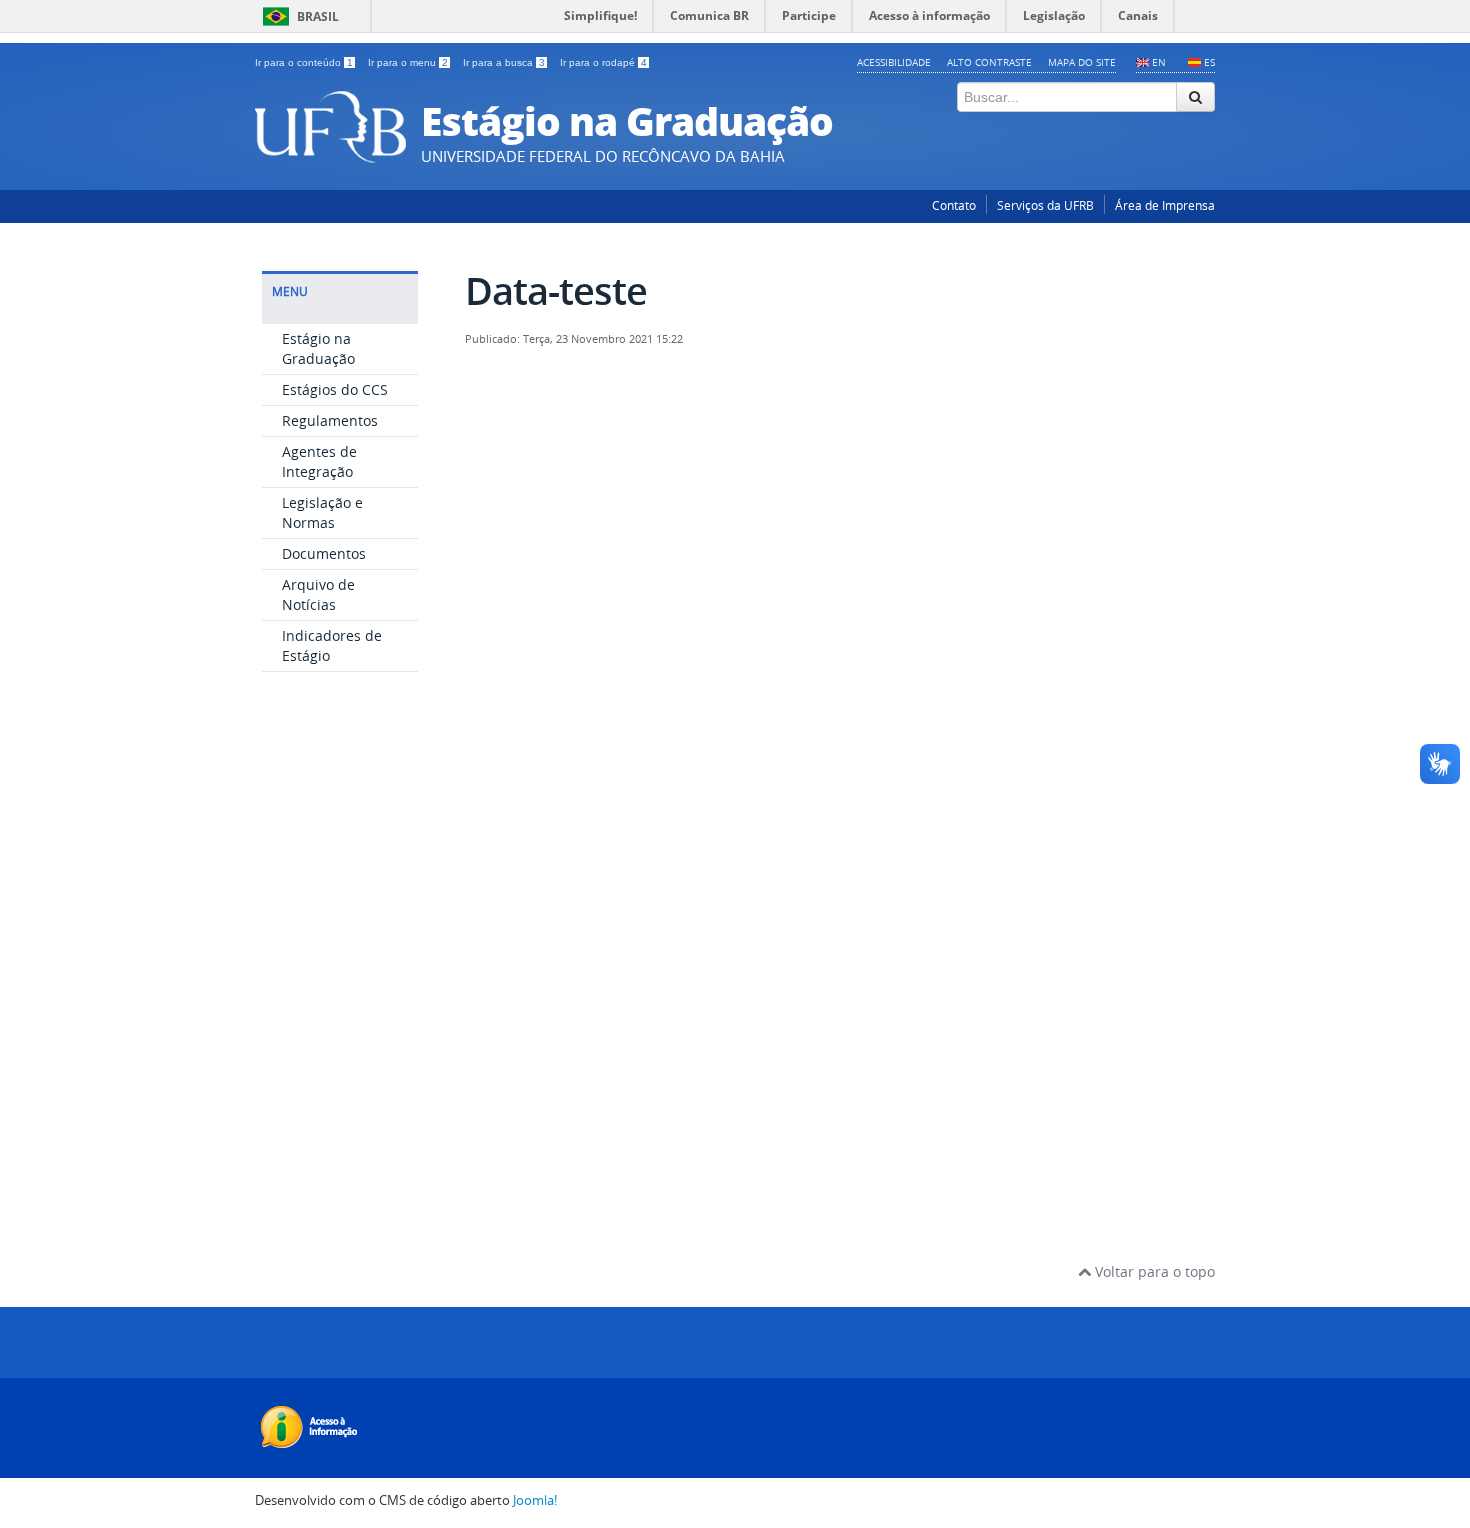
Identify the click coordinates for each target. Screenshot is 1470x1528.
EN (1159, 62)
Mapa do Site (1082, 62)
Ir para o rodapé (603, 62)
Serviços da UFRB (1045, 205)
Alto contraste (989, 62)
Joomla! (535, 1500)
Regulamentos (330, 420)
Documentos (324, 553)
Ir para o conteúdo (304, 62)
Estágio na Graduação (318, 348)
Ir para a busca (504, 62)
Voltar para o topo (1153, 1271)
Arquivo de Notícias (318, 594)
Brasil (318, 16)
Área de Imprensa (1165, 205)
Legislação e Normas (322, 512)
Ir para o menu (408, 62)
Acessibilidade (894, 62)
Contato (954, 205)
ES (1209, 62)
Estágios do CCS (335, 389)
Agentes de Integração (319, 461)
